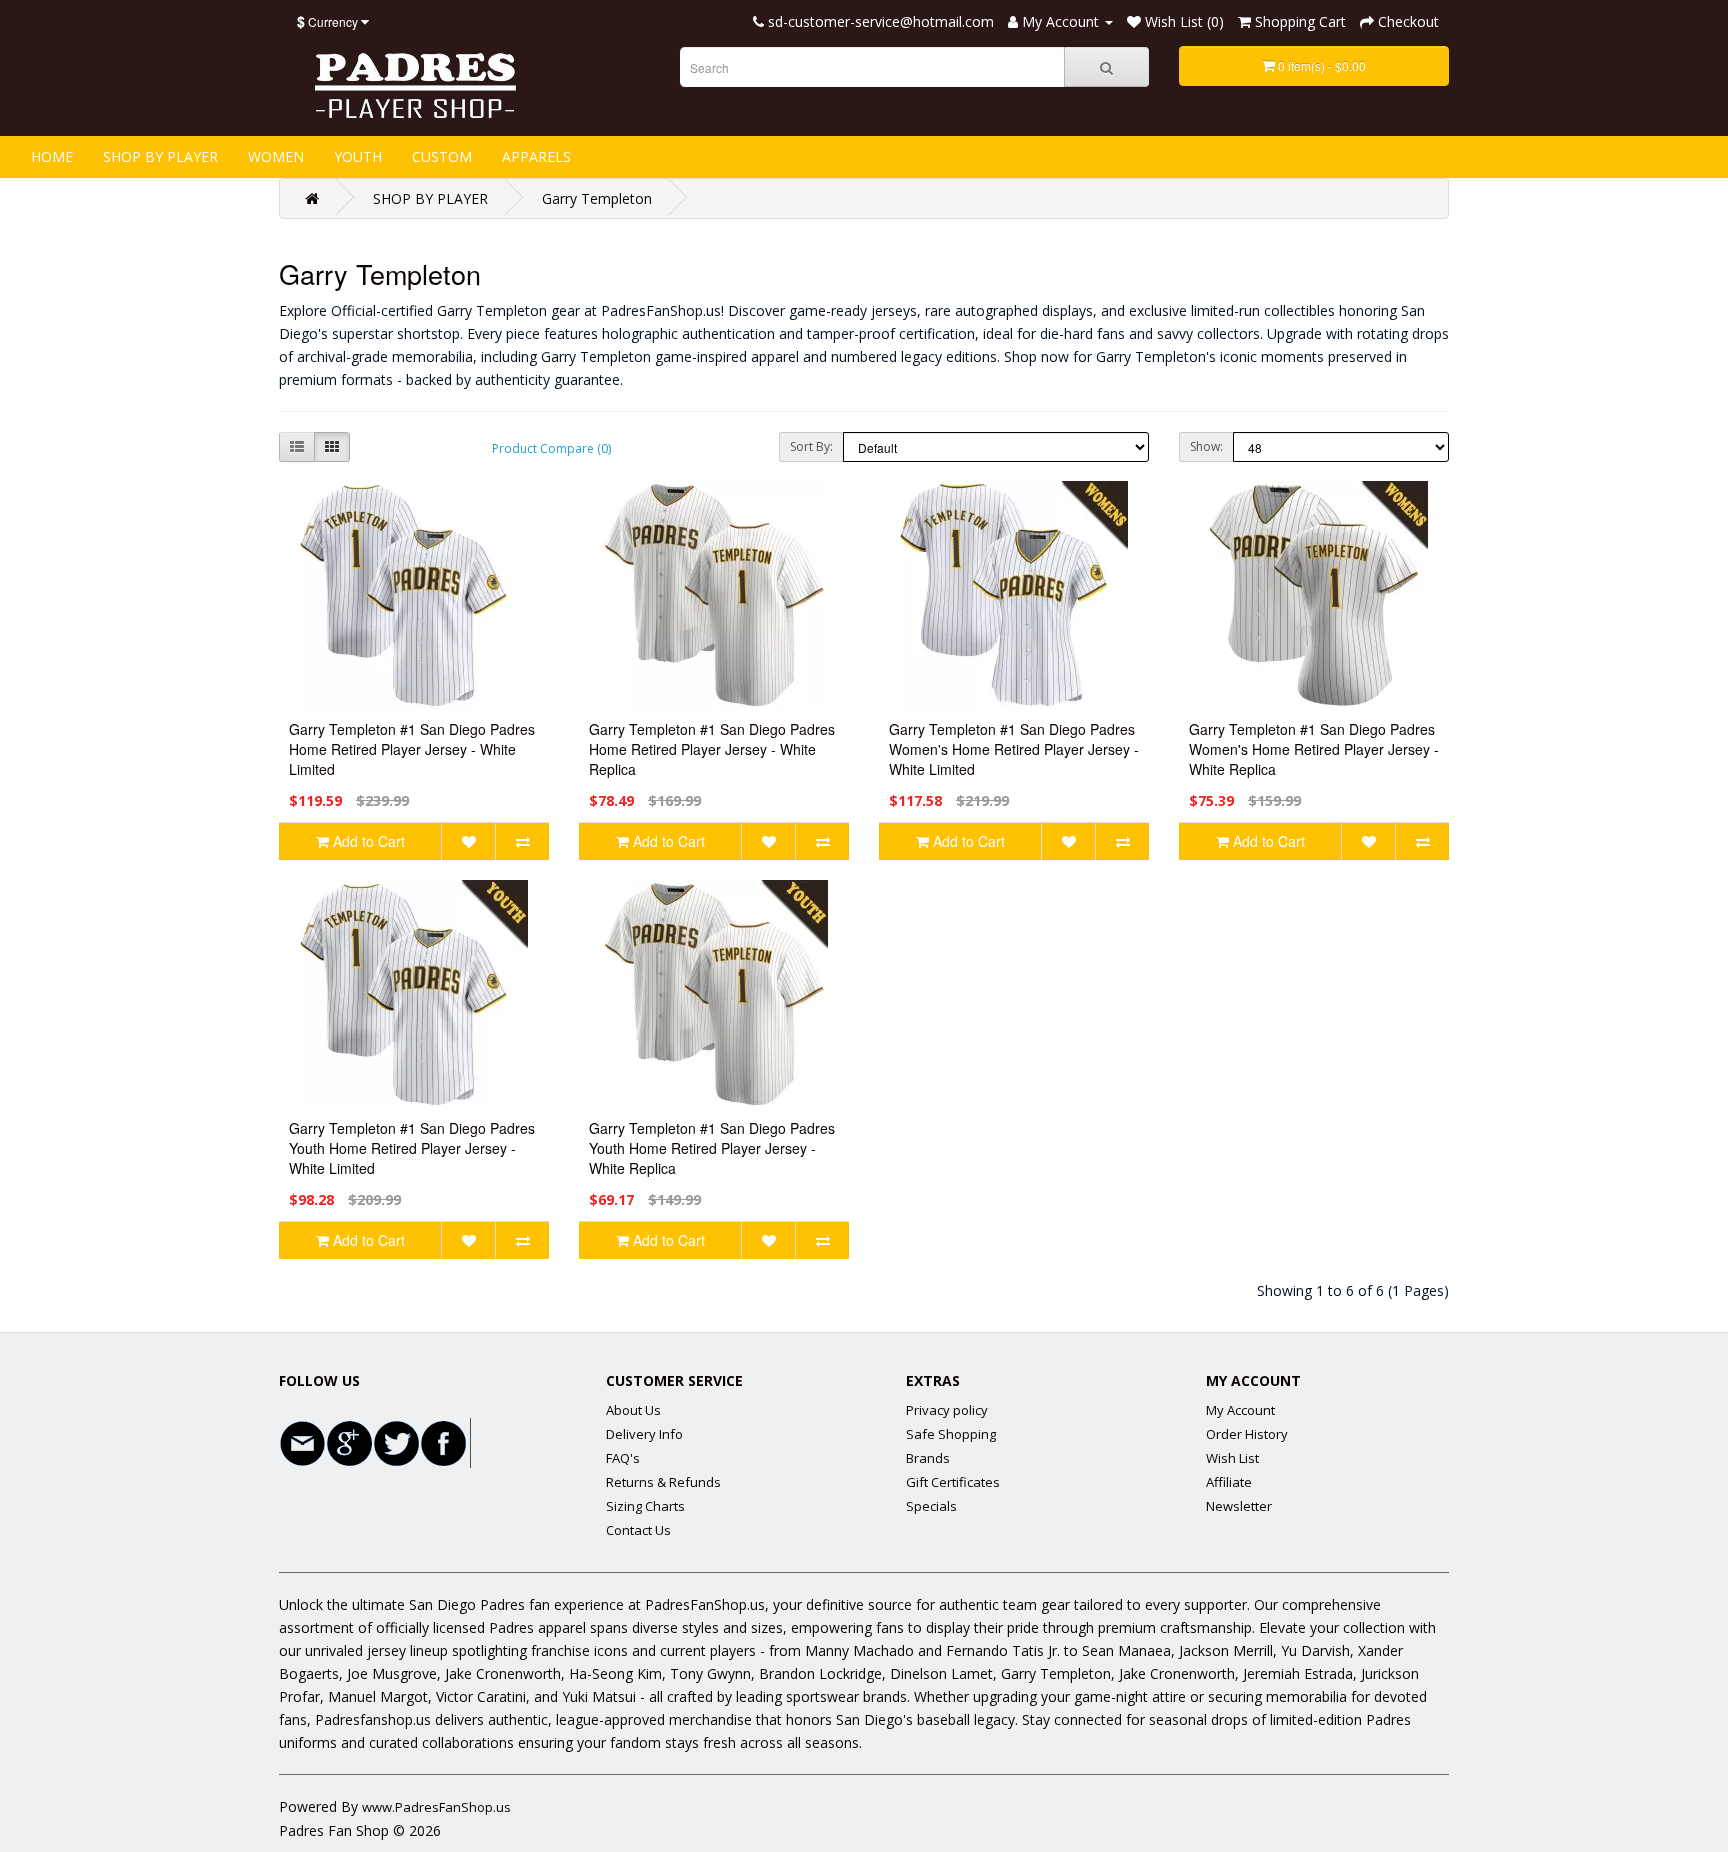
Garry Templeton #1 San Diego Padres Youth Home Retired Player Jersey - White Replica (712, 1148)
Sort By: (811, 446)
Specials (931, 1506)
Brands (928, 1458)
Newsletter (1239, 1506)
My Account (1240, 1410)
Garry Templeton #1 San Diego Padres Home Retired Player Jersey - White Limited (412, 749)
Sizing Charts (645, 1506)
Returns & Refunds (663, 1482)
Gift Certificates (953, 1482)
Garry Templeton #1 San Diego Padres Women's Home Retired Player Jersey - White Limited (1014, 749)
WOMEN (276, 156)
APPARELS (536, 156)
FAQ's (623, 1458)
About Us (633, 1410)
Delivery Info (644, 1434)
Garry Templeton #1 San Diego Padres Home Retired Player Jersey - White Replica (712, 749)
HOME (52, 156)
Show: (1206, 446)
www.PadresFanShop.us (436, 1807)
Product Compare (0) (551, 448)
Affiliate (1229, 1482)
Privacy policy (947, 1410)
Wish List (1232, 1458)
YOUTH (358, 156)
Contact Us (638, 1530)
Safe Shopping (951, 1434)
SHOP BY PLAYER (160, 156)
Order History (1247, 1434)
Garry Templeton (597, 198)
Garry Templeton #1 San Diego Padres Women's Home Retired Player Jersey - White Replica (1314, 749)
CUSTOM (442, 156)
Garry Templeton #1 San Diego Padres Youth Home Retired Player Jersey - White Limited (412, 1148)
